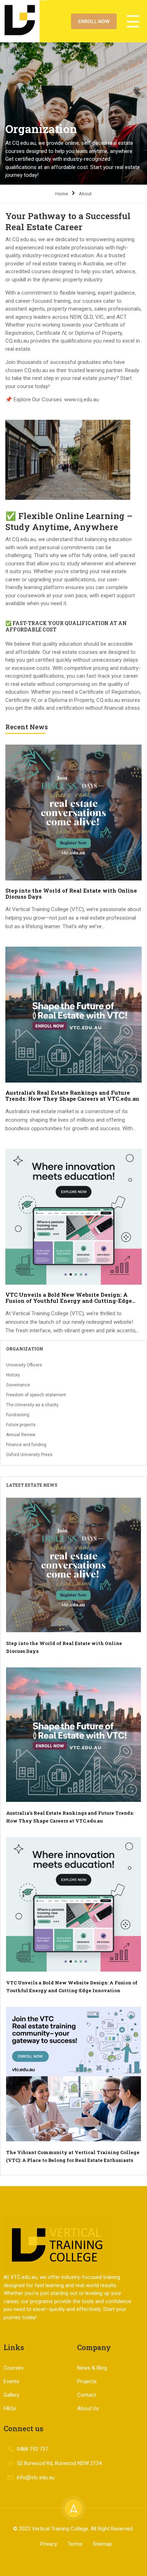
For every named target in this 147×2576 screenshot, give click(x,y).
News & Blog (92, 2368)
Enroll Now (94, 21)
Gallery (11, 2395)
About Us (88, 2408)
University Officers (24, 1365)
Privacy (49, 2544)
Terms (75, 2544)
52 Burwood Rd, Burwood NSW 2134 (59, 2463)
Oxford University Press (29, 1455)
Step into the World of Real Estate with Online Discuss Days (71, 894)
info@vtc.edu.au (36, 2477)
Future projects (21, 1425)
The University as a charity (32, 1405)
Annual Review (21, 1435)
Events (11, 2381)
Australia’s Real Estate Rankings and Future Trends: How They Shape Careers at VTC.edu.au (72, 1096)
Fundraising (18, 1415)
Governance (18, 1385)
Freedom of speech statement (36, 1395)
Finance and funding (26, 1445)
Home (62, 194)
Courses (14, 2368)
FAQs (10, 2408)
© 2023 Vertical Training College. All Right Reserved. (73, 2529)
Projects (87, 2381)
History (13, 1375)
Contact (87, 2395)
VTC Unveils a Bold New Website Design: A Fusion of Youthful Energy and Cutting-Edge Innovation (69, 1298)
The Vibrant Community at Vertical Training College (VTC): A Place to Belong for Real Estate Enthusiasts (73, 2156)
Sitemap (102, 2544)
